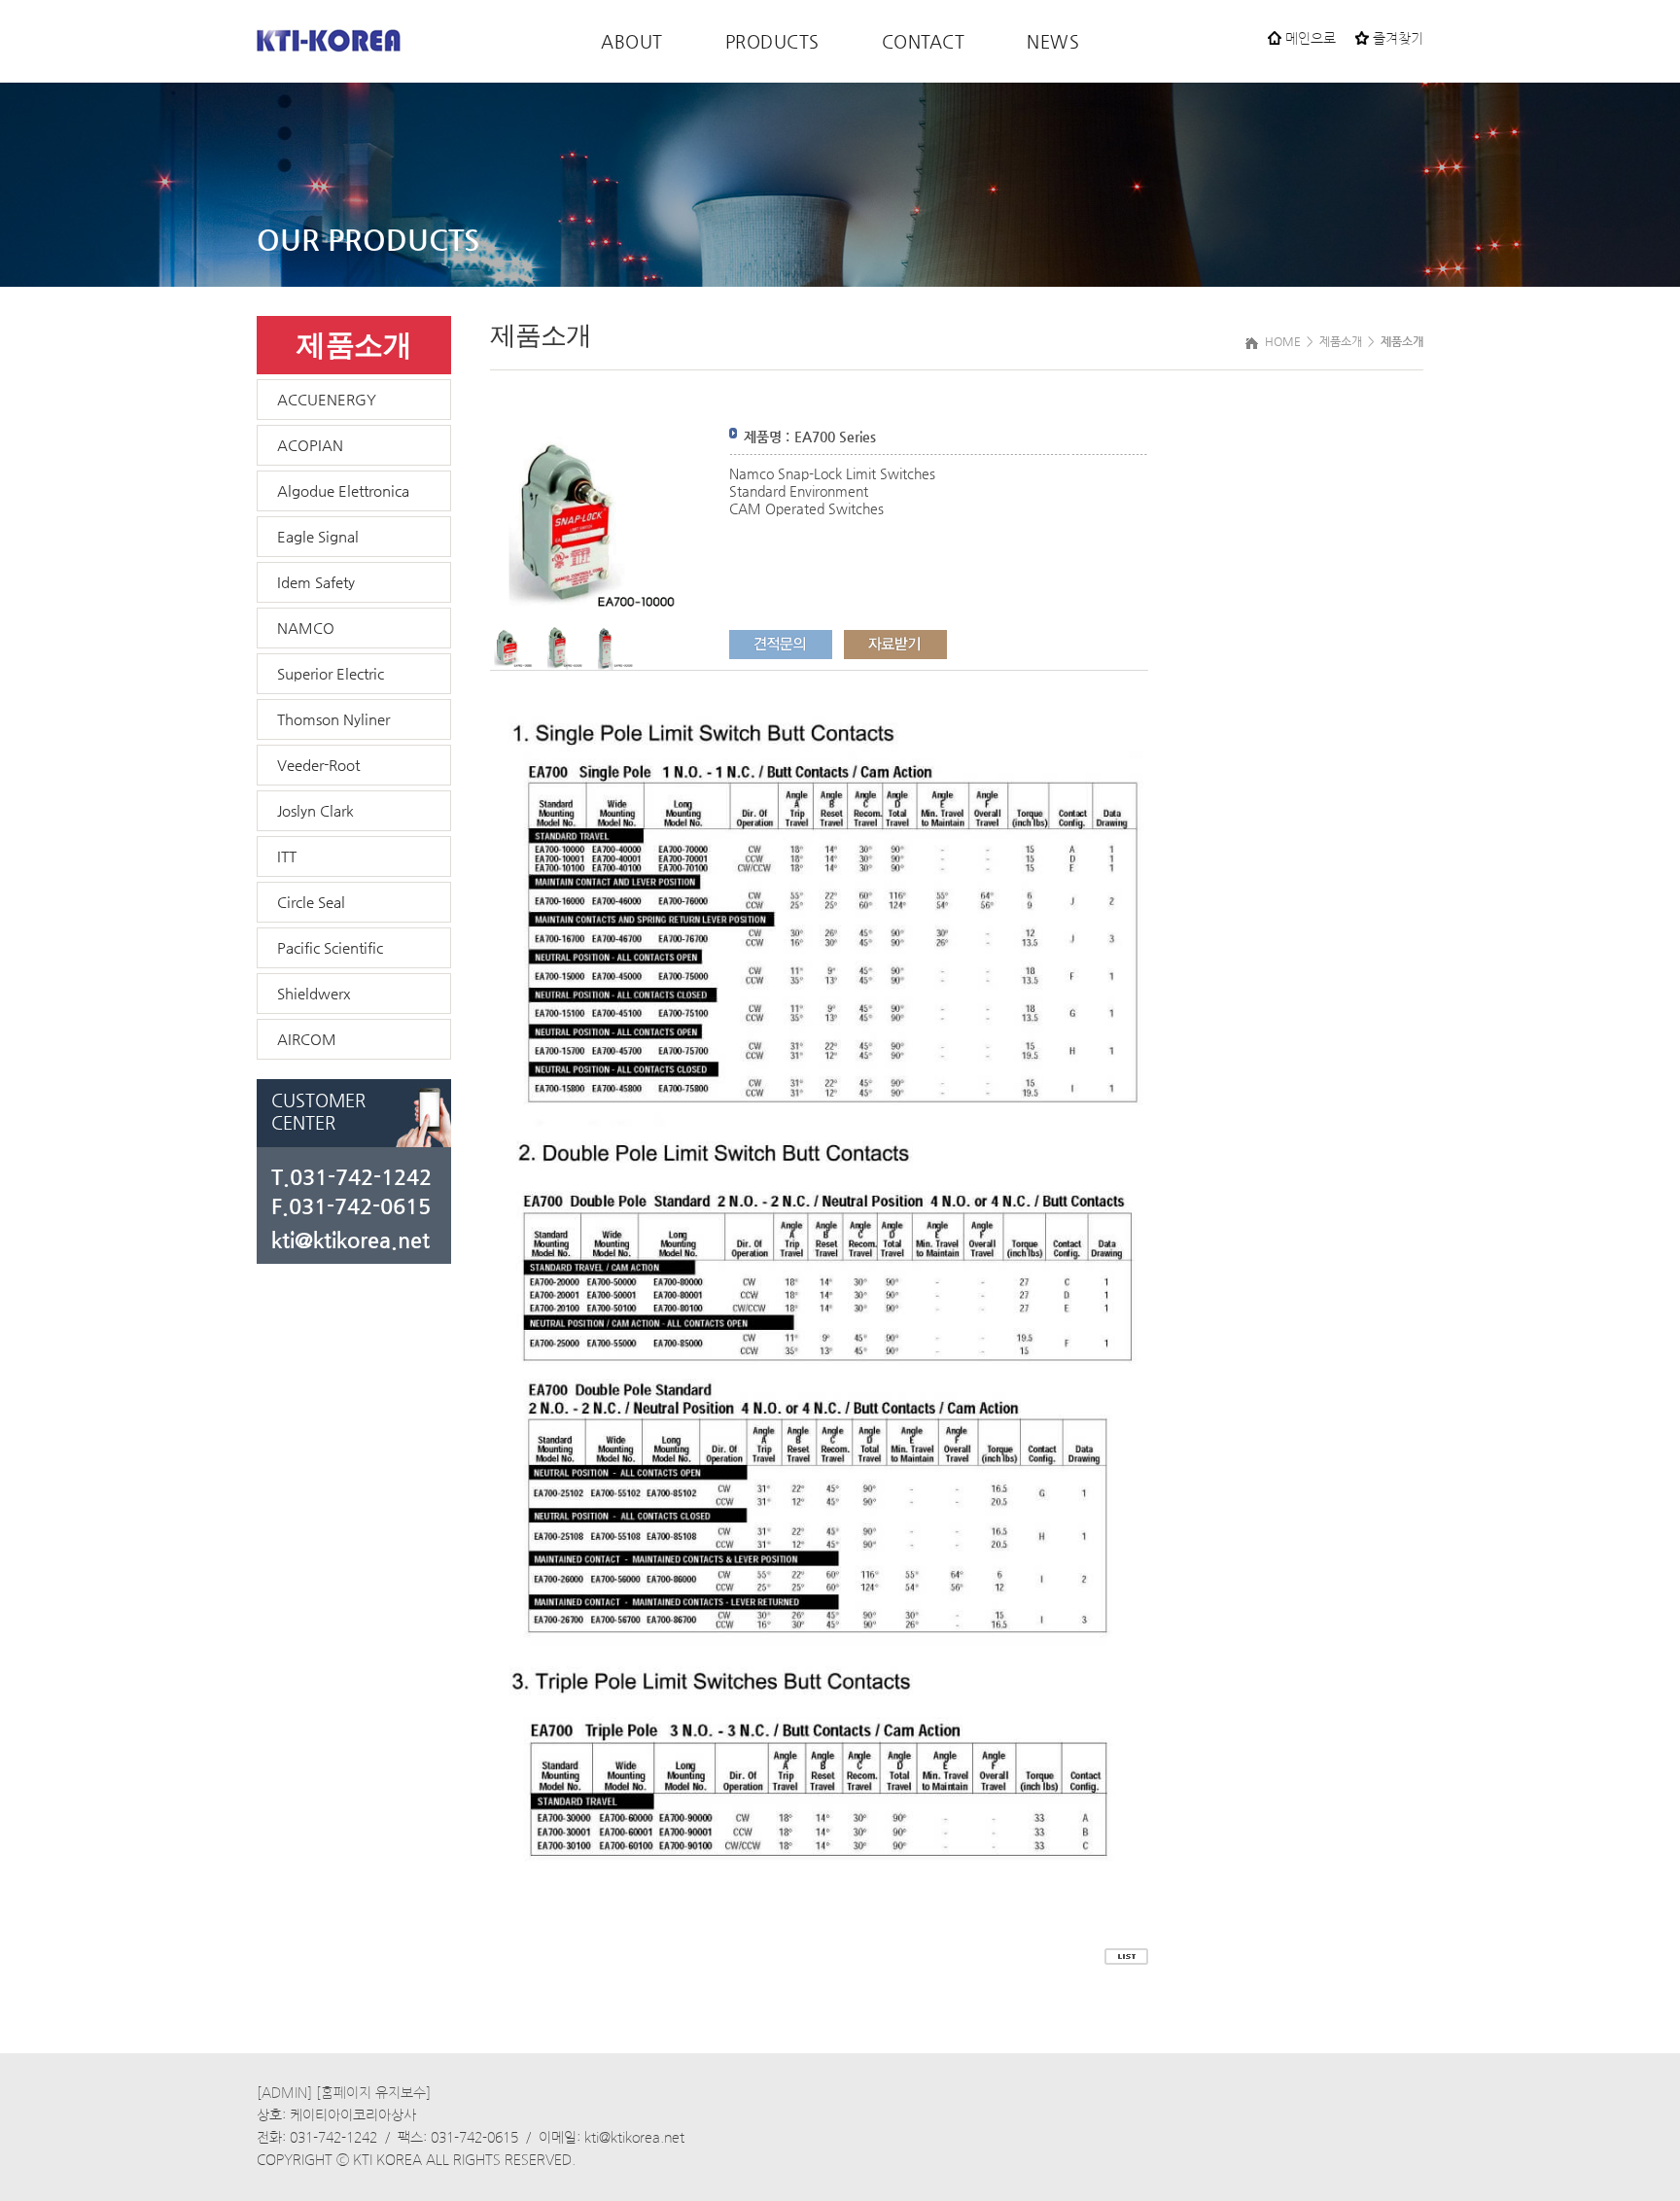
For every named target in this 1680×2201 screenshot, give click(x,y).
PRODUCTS (772, 41)
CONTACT (924, 41)
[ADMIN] (284, 2093)
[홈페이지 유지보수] (373, 2093)
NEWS (1053, 41)
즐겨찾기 (1396, 39)
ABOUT (632, 41)
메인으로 (1309, 39)
